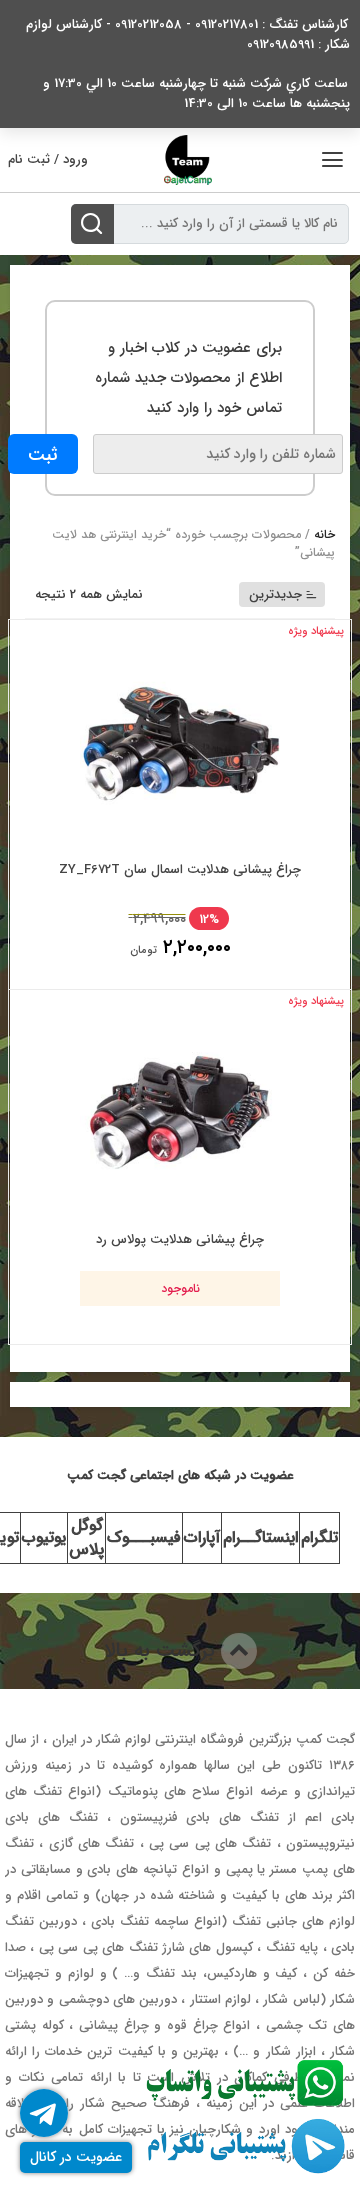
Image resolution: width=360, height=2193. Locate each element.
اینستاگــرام (260, 1537)
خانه (324, 534)
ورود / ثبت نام (48, 159)
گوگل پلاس (86, 1537)
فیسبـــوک (144, 1537)
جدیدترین (275, 594)
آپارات (202, 1537)
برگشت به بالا (162, 1650)
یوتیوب (44, 1537)
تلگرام (319, 1537)
